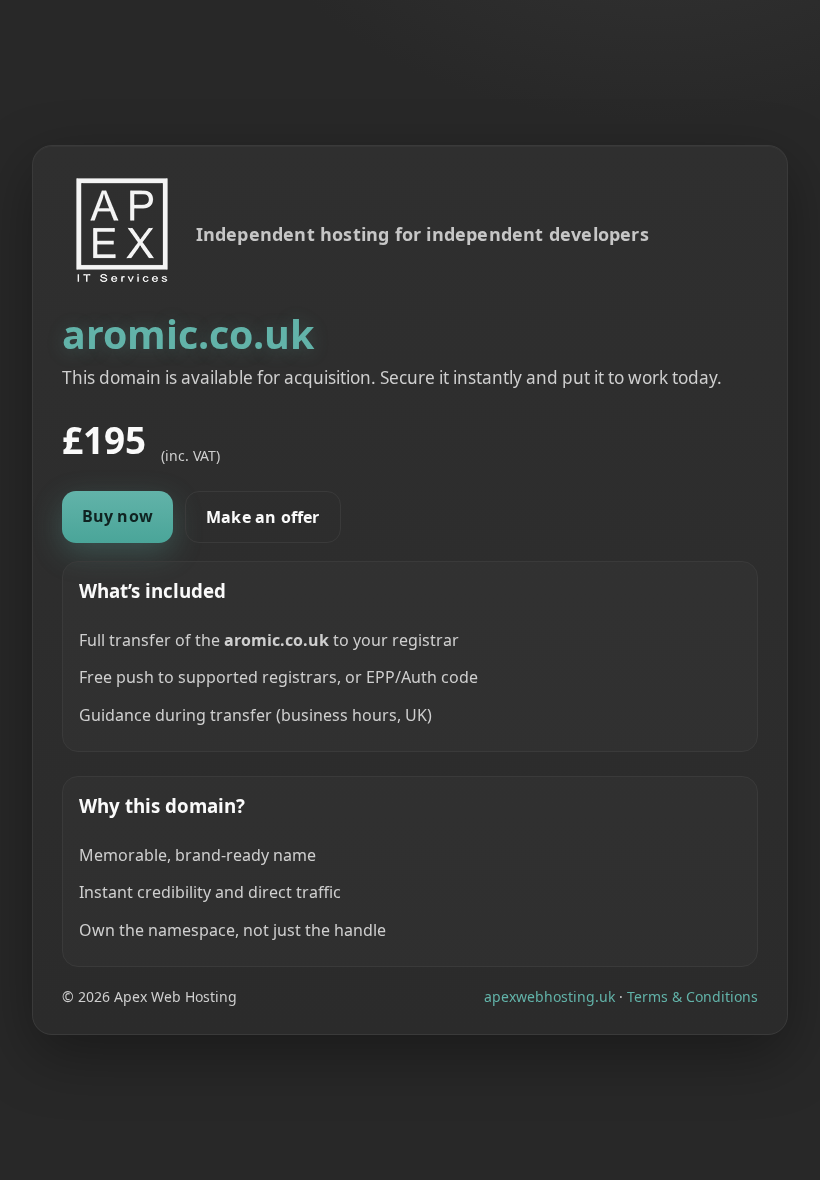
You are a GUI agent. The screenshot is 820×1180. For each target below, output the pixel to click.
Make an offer (263, 517)
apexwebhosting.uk (549, 996)
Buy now (117, 516)
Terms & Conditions (692, 996)
